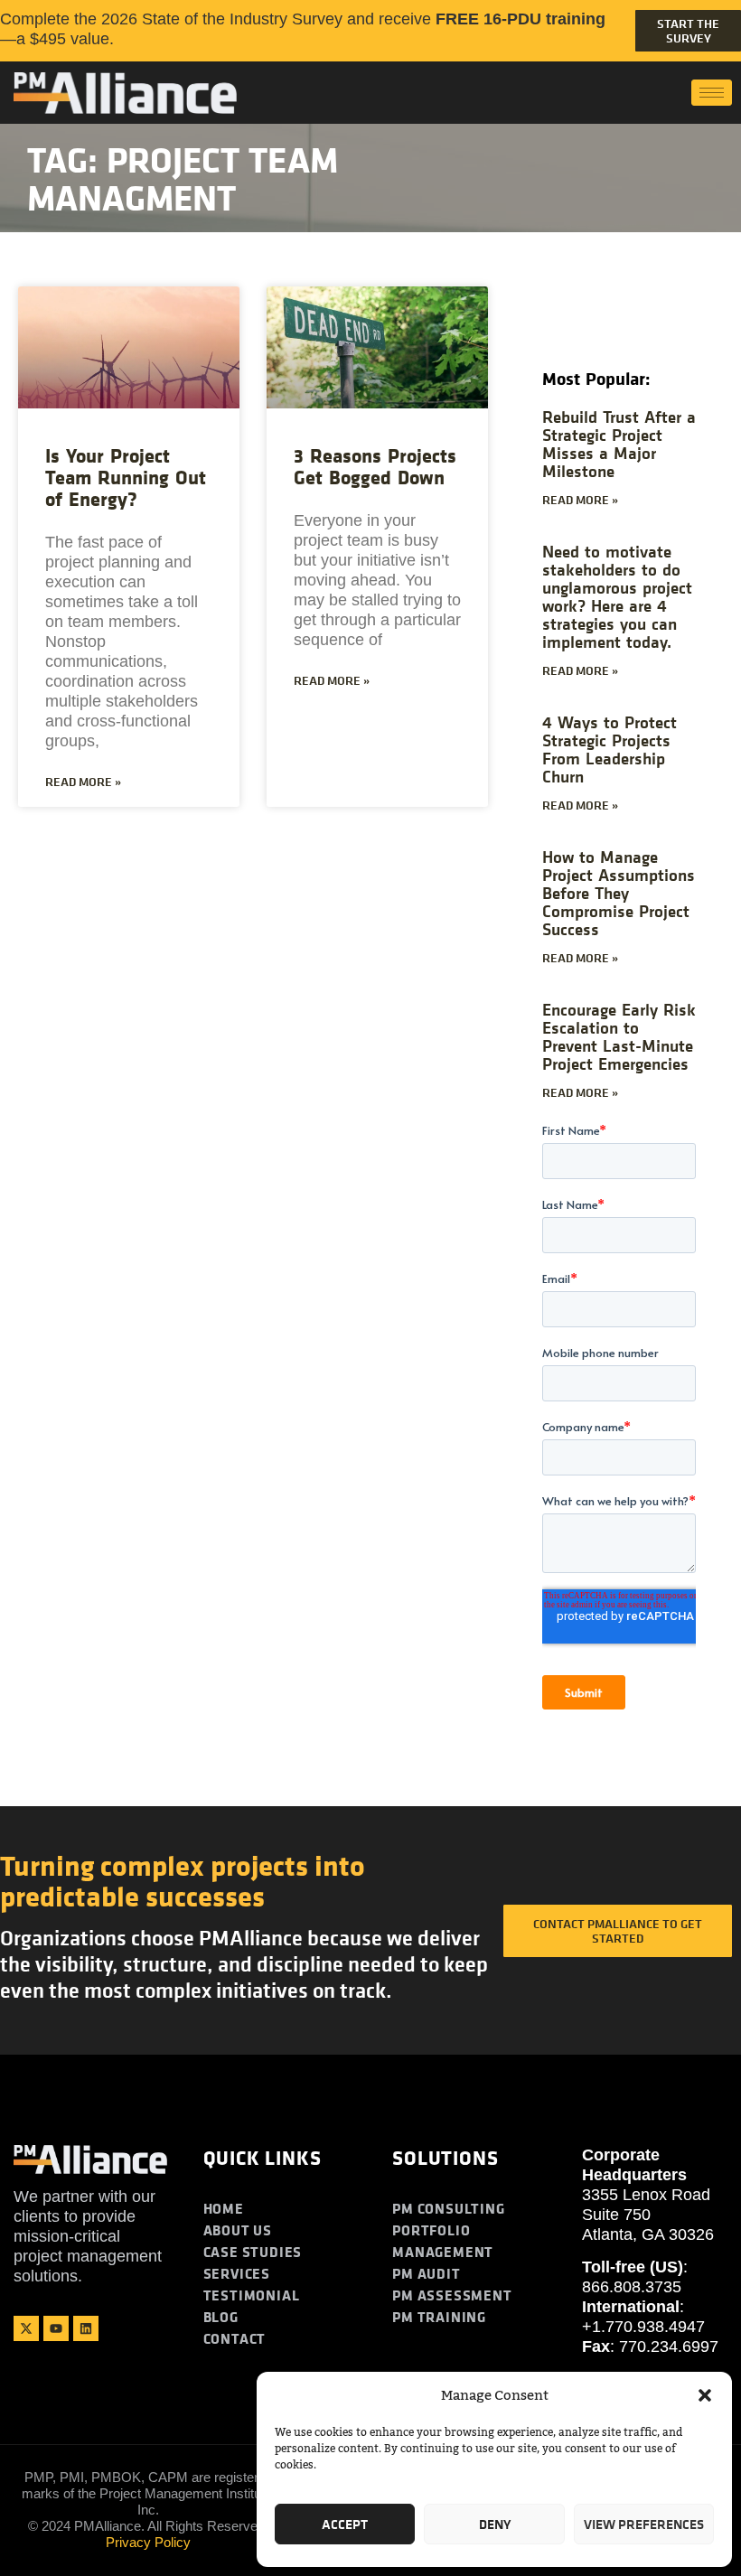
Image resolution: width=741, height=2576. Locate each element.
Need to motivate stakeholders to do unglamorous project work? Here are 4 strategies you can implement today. (617, 596)
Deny (495, 2524)
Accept (345, 2524)
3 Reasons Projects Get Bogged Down (375, 466)
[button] (705, 2395)
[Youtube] (56, 2328)
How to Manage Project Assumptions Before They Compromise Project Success (619, 892)
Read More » (83, 782)
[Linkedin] (86, 2328)
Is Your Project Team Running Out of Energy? (126, 477)
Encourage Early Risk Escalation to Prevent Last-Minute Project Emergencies (619, 1036)
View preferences (644, 2524)
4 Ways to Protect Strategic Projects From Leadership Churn (610, 749)
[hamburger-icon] (712, 93)
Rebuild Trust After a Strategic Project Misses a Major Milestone (619, 443)
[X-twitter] (26, 2328)
